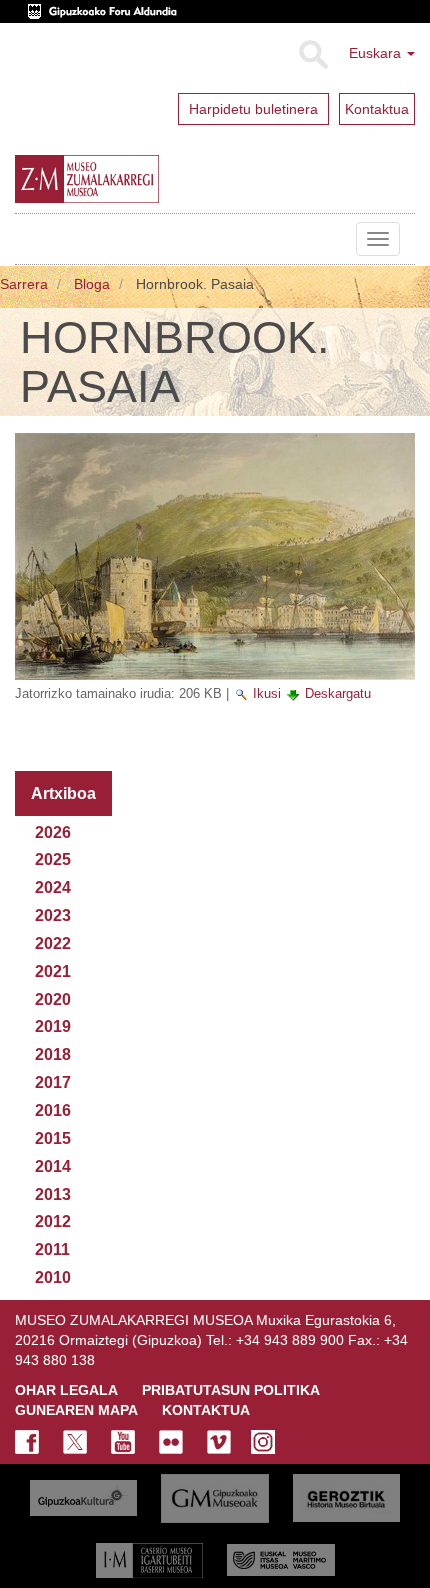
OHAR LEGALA (66, 1390)
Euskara (377, 53)
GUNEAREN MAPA (76, 1410)
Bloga (92, 284)
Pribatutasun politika (231, 1390)
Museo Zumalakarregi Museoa (30, 239)
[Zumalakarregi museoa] (135, 179)
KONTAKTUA (206, 1410)
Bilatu (312, 55)
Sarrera (24, 284)
